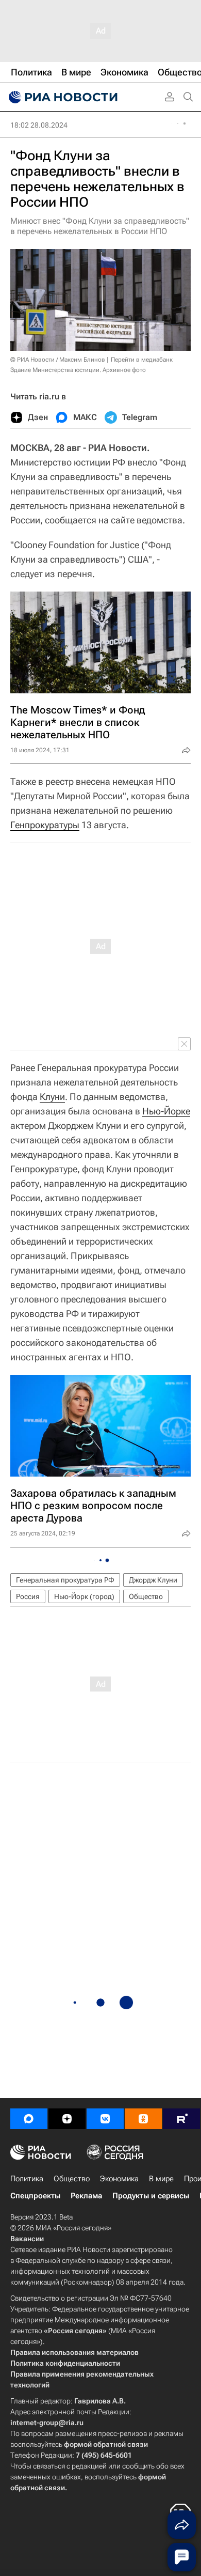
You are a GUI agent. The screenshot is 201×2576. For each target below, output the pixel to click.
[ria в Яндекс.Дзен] (67, 2119)
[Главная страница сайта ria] (62, 97)
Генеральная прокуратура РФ (65, 1580)
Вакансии (27, 2239)
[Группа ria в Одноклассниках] (143, 2119)
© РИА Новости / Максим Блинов (58, 360)
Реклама (86, 2196)
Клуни (52, 1097)
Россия (28, 1596)
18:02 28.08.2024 (39, 125)
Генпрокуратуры (45, 825)
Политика (27, 2179)
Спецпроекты (35, 2196)
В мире (161, 2179)
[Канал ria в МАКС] (29, 2119)
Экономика (119, 2179)
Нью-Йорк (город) (84, 1596)
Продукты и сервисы (151, 2196)
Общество (146, 1596)
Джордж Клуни (153, 1580)
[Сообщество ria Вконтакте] (105, 2119)
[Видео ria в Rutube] (181, 2119)
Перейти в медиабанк (142, 360)
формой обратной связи (106, 2444)
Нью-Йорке (166, 1111)
